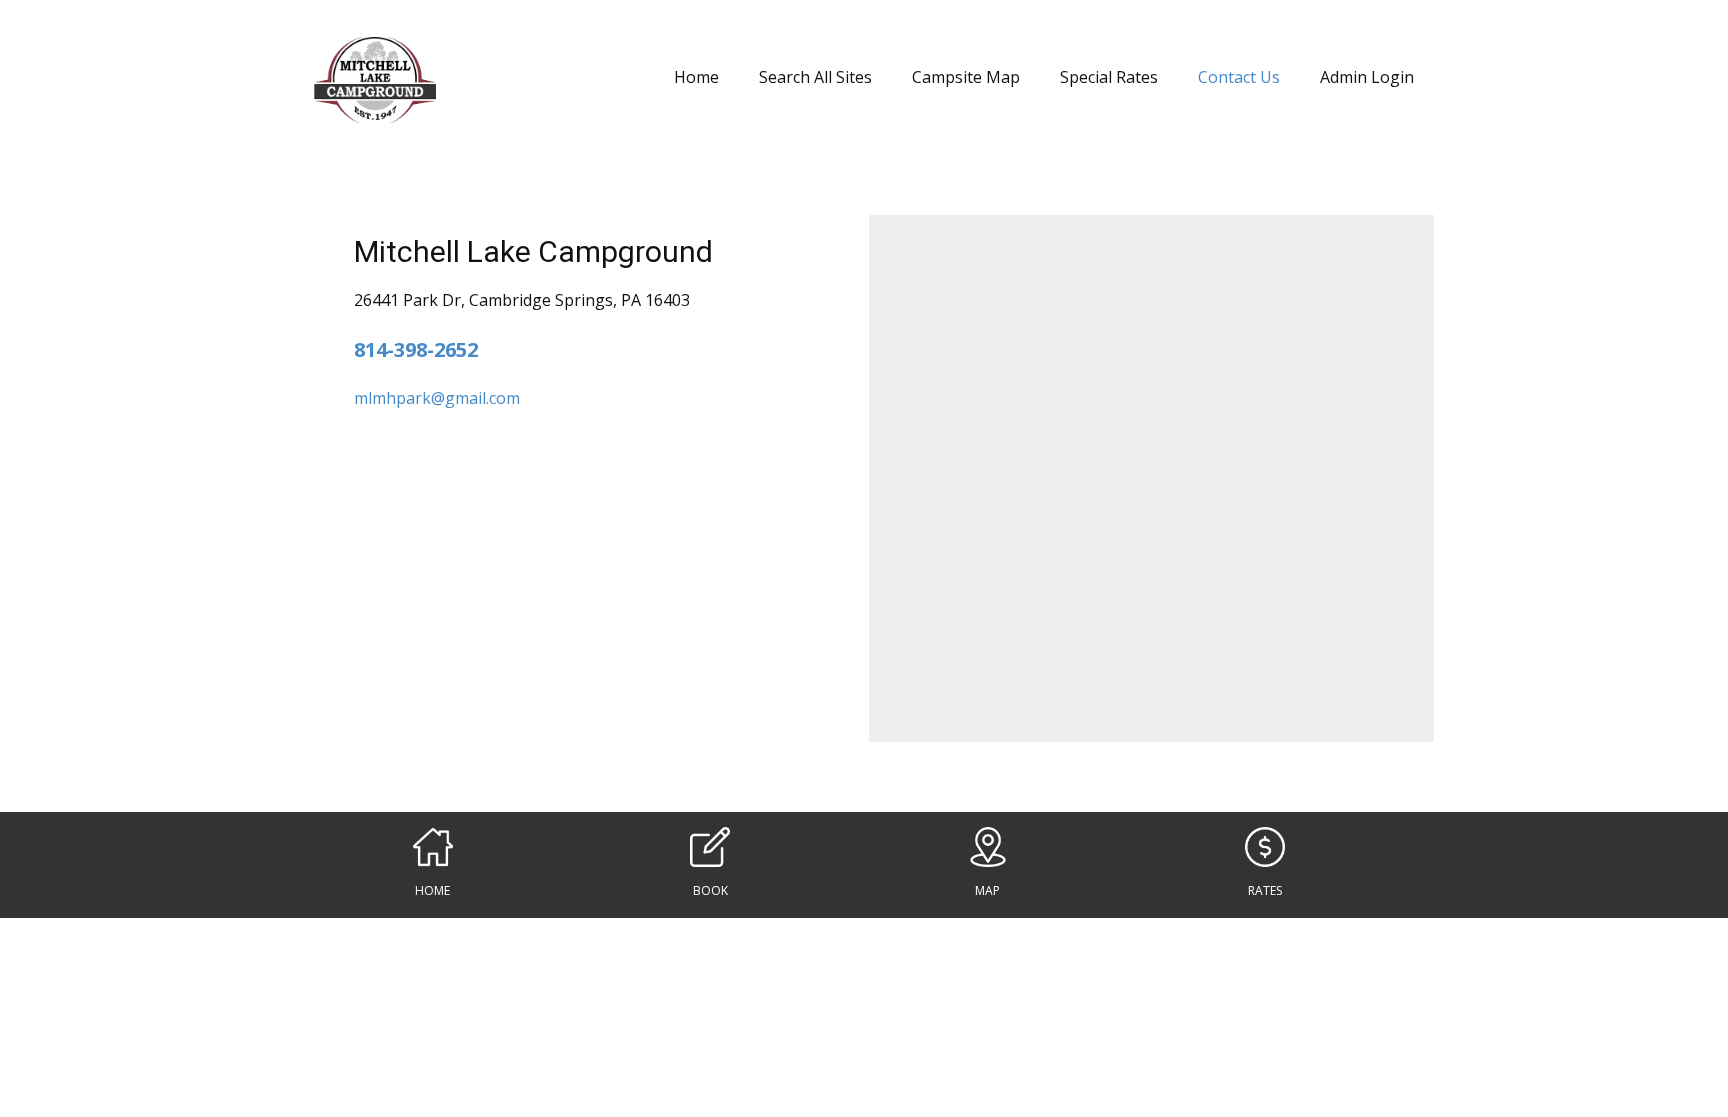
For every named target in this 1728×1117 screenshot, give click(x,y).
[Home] (375, 80)
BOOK (710, 890)
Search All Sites (815, 77)
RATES (1265, 890)
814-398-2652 (416, 349)
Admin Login (1367, 77)
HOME (432, 890)
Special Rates (1109, 77)
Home (696, 77)
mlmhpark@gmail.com (437, 398)
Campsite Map (966, 77)
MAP (987, 890)
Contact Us (1239, 77)
